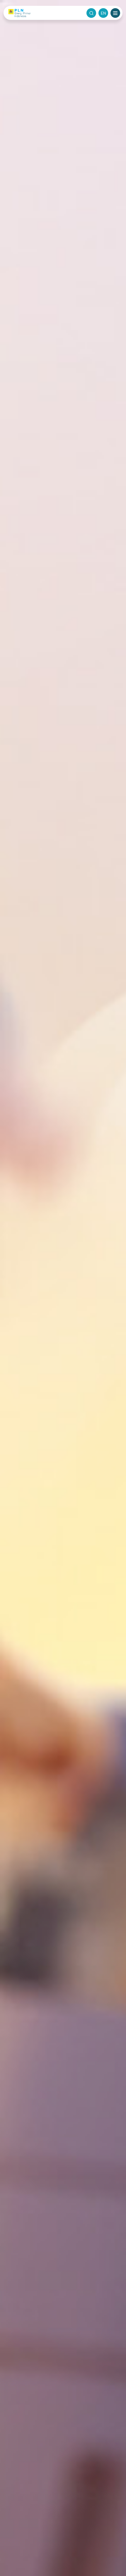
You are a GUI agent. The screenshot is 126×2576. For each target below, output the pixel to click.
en (103, 13)
